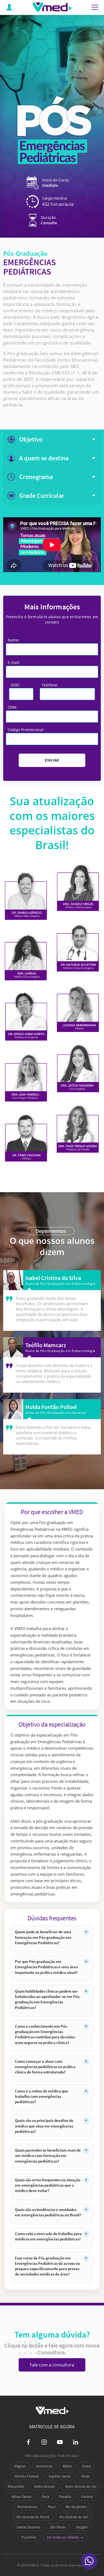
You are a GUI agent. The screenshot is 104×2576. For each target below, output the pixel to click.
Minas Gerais (22, 2497)
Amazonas (44, 2466)
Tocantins (29, 2537)
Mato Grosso (45, 2486)
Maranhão (16, 2486)
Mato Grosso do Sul (81, 2486)
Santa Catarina (28, 2527)
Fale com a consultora (52, 2365)
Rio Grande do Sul (74, 2517)
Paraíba (65, 2497)
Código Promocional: (26, 730)
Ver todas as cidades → (65, 2537)
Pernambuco (27, 2507)
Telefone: (50, 685)
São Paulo (58, 2527)
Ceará (86, 2466)
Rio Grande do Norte (33, 2517)
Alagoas (20, 2466)
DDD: (15, 685)
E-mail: (14, 662)
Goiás (85, 2476)
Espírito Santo (60, 2476)
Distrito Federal (27, 2476)
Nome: (14, 640)
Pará (45, 2497)
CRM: (12, 707)
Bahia (67, 2466)
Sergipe (82, 2527)
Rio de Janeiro (76, 2507)
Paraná (87, 2497)
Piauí (52, 2507)
